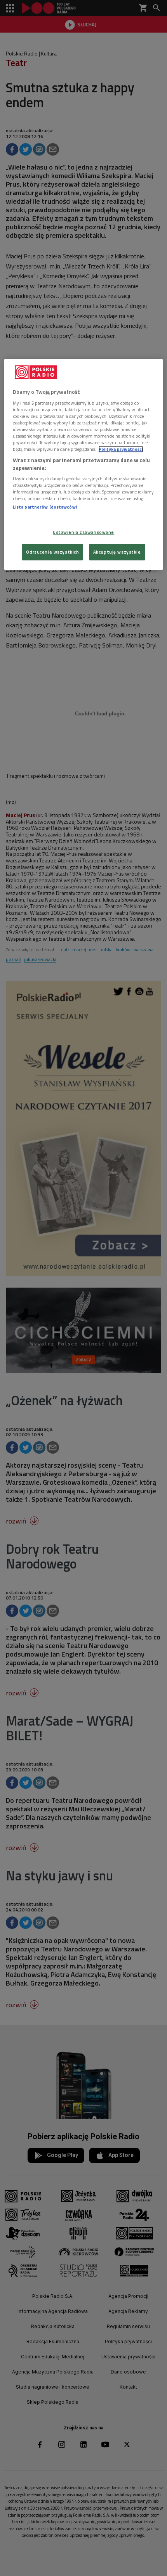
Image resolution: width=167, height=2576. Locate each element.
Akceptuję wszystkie (117, 552)
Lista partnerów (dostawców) (45, 507)
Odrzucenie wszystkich (52, 552)
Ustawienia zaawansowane (83, 532)
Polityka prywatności (121, 449)
